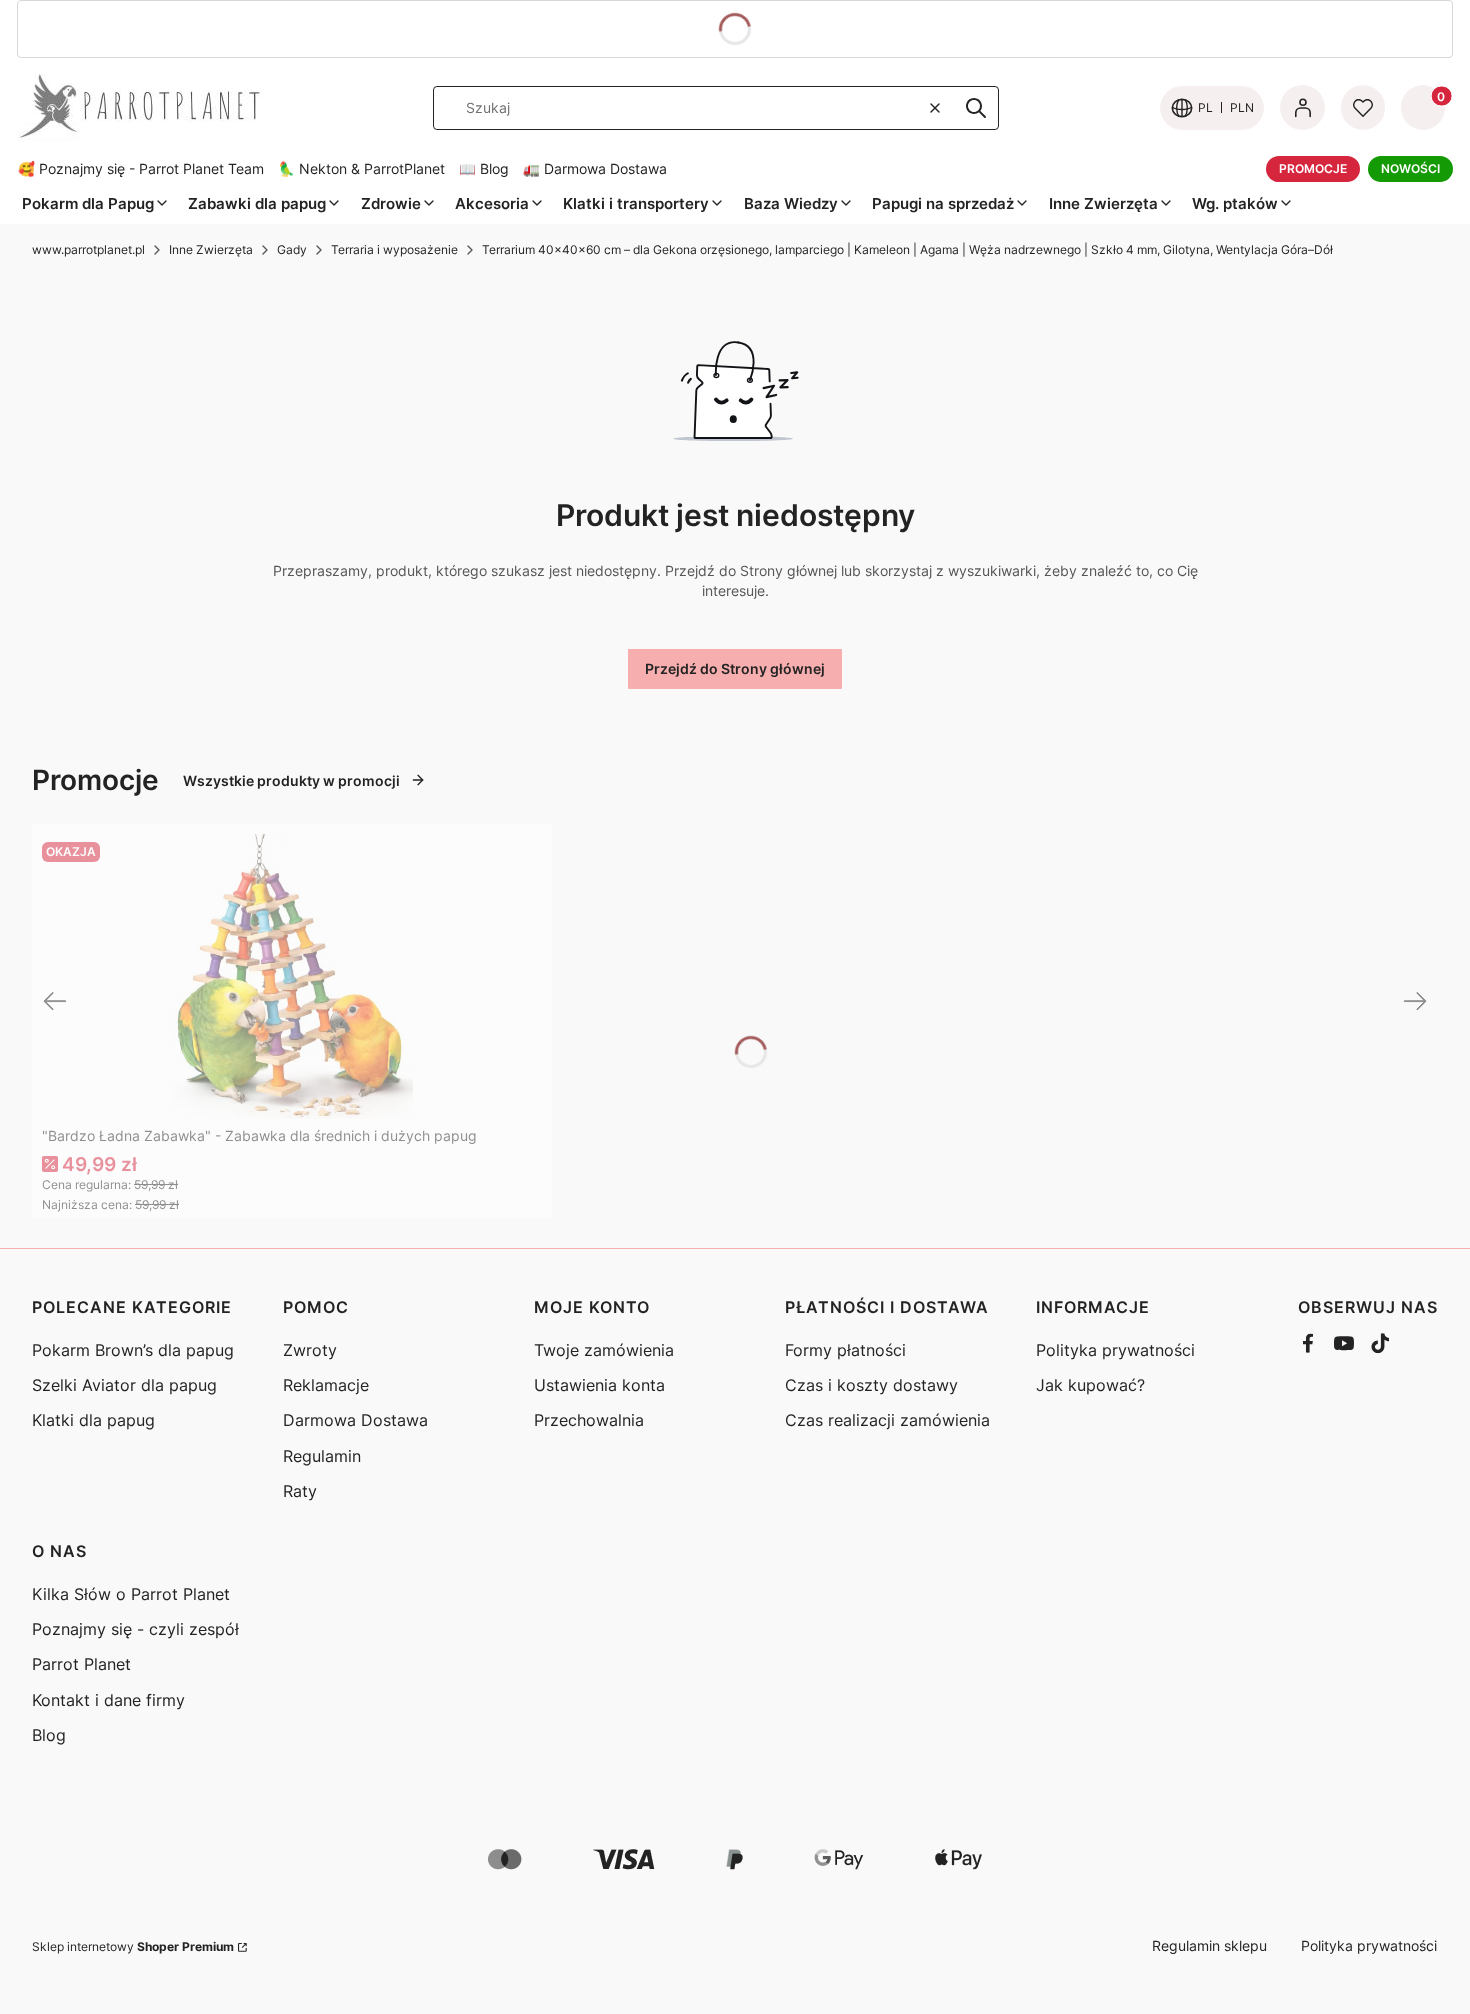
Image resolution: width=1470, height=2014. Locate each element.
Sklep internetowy (133, 1946)
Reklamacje (326, 1385)
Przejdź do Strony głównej (735, 668)
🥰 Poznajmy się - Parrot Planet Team (141, 169)
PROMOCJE (1313, 168)
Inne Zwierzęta (211, 249)
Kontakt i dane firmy (108, 1700)
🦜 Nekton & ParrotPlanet (361, 169)
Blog (49, 1735)
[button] (976, 108)
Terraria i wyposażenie (394, 249)
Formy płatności (845, 1350)
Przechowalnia (589, 1420)
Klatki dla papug (93, 1420)
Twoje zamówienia (604, 1350)
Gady (292, 249)
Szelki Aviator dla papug (124, 1385)
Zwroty (310, 1350)
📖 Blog (484, 169)
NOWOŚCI (1410, 168)
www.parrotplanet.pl (88, 249)
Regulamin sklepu (1209, 1945)
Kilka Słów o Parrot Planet (131, 1594)
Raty (300, 1491)
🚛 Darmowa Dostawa (595, 169)
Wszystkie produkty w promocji (291, 780)
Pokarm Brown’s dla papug (133, 1350)
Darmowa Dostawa (355, 1420)
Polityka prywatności (1115, 1350)
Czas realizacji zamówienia (887, 1420)
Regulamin (322, 1456)
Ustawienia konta (599, 1385)
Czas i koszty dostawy (871, 1385)
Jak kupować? (1090, 1385)
